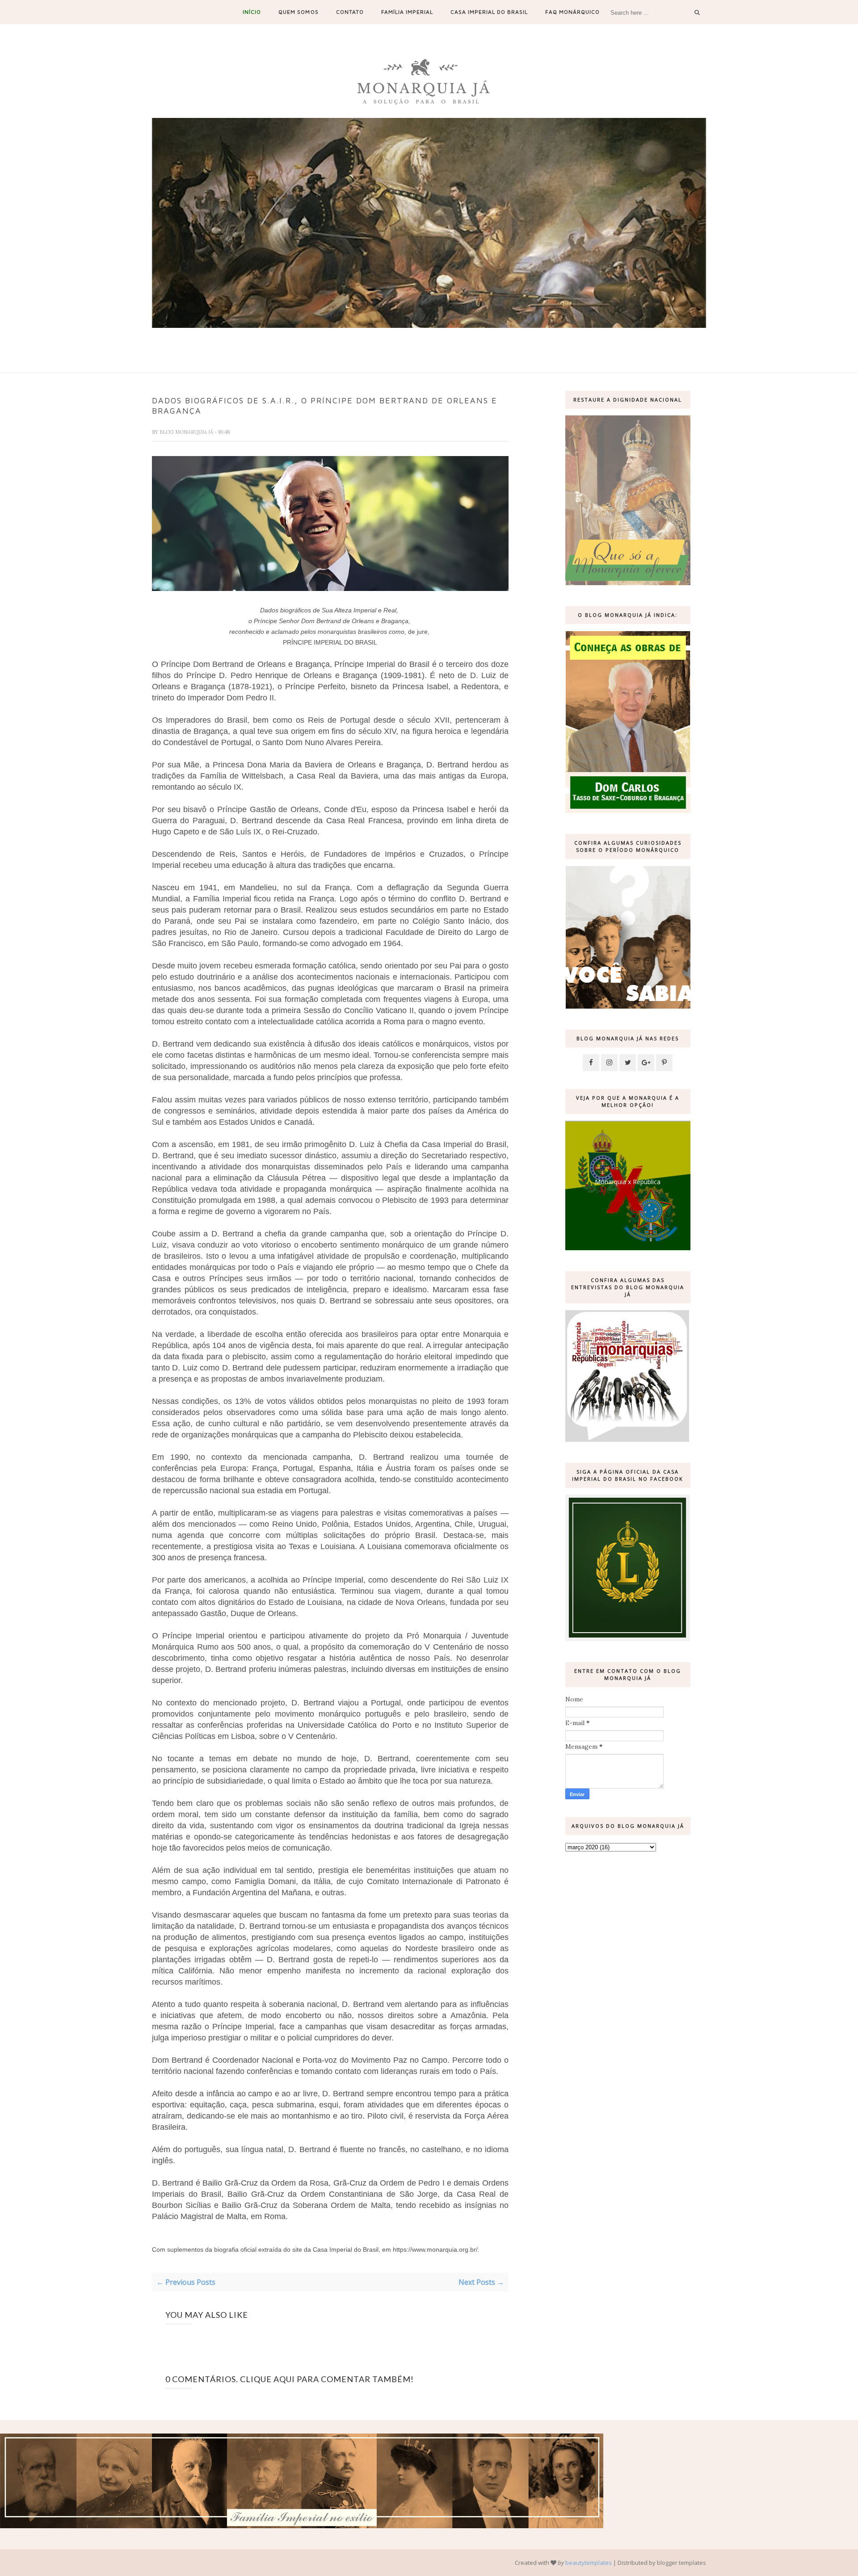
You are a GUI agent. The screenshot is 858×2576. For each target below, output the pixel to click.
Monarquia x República (628, 1182)
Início (252, 12)
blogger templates (681, 2563)
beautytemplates (589, 2563)
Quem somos (298, 12)
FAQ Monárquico (572, 12)
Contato (350, 12)
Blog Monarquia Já (187, 432)
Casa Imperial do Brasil (489, 12)
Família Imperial (407, 12)
